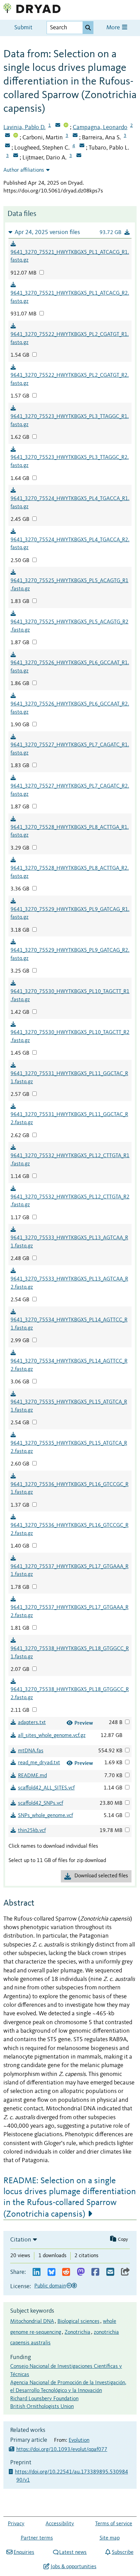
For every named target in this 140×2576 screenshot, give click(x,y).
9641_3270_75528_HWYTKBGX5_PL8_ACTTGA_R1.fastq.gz (70, 832)
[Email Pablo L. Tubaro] (16, 156)
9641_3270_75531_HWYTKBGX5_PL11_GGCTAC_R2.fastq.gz (69, 1119)
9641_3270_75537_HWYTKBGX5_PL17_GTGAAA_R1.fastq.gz (69, 1571)
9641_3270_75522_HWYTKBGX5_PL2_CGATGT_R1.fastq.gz (70, 339)
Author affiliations (24, 170)
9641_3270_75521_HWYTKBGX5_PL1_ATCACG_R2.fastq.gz (70, 297)
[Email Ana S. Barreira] (7, 146)
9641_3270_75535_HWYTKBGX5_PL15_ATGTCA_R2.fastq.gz (69, 1447)
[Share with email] (110, 2272)
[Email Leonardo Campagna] (7, 136)
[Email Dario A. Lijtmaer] (79, 156)
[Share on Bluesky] (51, 2272)
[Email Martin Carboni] (75, 136)
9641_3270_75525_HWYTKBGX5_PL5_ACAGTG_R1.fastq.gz (69, 585)
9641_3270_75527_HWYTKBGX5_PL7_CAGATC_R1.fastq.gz (70, 749)
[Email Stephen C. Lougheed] (82, 146)
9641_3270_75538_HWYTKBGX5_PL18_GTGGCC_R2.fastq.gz (70, 1694)
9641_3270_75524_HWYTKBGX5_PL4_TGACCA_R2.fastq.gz (70, 544)
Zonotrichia (77, 2332)
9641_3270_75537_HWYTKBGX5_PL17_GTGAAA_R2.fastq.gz (69, 1612)
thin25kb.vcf (32, 1831)
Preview (84, 1723)
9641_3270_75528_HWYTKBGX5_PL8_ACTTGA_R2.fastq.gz (70, 872)
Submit (23, 28)
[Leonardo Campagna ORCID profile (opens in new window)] (16, 136)
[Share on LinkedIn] (37, 2272)
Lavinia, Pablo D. (24, 127)
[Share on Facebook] (95, 2272)
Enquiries (24, 2552)
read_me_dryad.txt (39, 1763)
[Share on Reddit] (66, 2272)
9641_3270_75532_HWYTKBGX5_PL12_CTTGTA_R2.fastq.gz (70, 1201)
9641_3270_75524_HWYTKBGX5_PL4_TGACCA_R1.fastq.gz (70, 503)
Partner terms (37, 2538)
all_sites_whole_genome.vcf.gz (52, 1736)
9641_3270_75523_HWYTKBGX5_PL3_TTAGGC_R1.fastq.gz (70, 421)
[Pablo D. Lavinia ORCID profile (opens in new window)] (66, 126)
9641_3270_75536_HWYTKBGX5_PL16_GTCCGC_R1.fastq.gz (69, 1489)
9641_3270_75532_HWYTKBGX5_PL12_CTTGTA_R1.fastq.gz (70, 1160)
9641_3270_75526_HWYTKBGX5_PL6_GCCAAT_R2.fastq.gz (70, 708)
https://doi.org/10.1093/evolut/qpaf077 (62, 2450)
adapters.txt (32, 1723)
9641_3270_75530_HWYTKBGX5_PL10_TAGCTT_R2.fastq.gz (70, 1037)
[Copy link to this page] (125, 2272)
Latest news (73, 2552)
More (114, 28)
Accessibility (60, 2524)
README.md (32, 1776)
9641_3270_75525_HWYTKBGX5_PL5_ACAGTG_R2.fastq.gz (69, 626)
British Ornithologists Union (42, 2407)
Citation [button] (21, 2240)
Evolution (79, 2440)
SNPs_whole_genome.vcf (46, 1816)
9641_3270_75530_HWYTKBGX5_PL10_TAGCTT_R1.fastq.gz (70, 996)
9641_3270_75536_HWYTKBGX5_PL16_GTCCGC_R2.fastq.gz (69, 1530)
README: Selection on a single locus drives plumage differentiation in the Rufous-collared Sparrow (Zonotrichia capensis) (70, 2198)
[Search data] (88, 28)
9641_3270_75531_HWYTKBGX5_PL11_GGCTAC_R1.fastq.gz (69, 1078)
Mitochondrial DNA (32, 2322)
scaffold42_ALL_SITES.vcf (46, 1788)
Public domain (50, 2286)
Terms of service (114, 2524)
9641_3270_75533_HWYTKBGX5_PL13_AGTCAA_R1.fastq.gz (69, 1242)
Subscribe (122, 2552)
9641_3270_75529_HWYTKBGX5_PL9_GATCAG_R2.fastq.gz (70, 955)
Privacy (16, 2524)
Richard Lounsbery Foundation (44, 2399)
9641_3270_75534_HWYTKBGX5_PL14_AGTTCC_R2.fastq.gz (69, 1365)
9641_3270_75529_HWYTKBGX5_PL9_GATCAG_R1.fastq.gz (70, 914)
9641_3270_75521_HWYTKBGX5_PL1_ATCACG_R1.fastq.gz (70, 257)
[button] (70, 232)
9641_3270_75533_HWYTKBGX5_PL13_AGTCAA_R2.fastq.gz (69, 1283)
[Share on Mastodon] (81, 2272)
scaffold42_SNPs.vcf (41, 1803)
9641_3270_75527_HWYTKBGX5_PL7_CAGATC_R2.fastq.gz (70, 790)
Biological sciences (78, 2322)
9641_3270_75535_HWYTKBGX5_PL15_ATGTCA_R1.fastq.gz (69, 1406)
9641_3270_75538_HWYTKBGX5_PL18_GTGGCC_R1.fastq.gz (70, 1653)
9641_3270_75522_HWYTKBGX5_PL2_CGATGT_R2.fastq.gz (70, 379)
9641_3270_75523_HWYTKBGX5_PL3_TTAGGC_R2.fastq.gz (70, 462)
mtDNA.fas (31, 1751)
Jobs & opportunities (73, 2567)
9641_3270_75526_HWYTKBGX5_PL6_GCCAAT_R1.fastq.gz (70, 667)
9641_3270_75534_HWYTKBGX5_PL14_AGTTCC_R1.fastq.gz (69, 1324)
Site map (110, 2538)
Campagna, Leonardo (100, 127)
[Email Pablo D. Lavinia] (58, 126)
